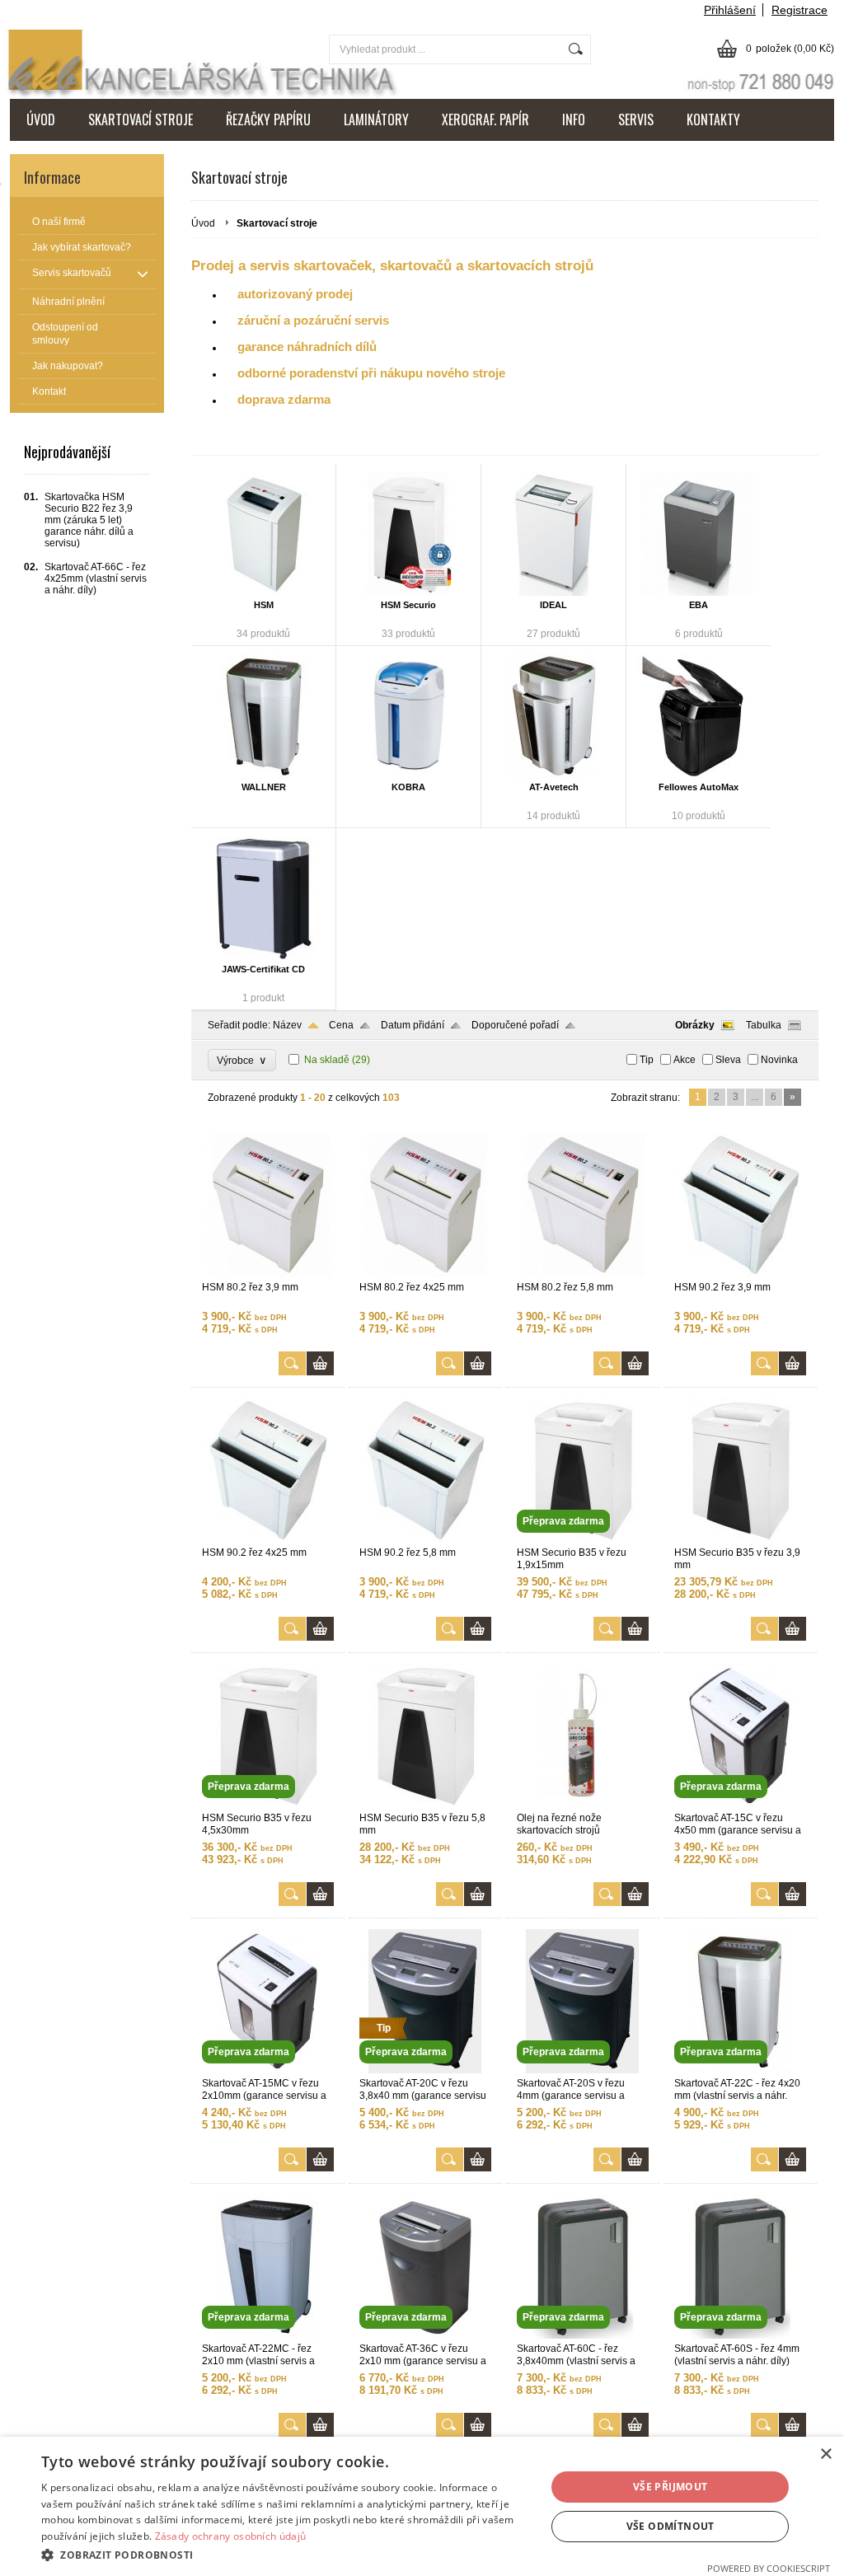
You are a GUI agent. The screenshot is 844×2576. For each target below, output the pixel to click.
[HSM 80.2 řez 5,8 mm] (583, 1274)
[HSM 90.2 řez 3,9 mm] (740, 1274)
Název (287, 1025)
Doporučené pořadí (515, 1025)
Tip (647, 1060)
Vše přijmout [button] (671, 2487)
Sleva (728, 1060)
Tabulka (764, 1025)
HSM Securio (408, 605)
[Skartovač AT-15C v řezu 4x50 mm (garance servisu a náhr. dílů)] (740, 1805)
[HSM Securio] (408, 534)
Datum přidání (413, 1025)
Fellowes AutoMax (699, 787)
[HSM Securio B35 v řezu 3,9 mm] (740, 1539)
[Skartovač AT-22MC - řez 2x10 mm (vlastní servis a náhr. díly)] (268, 2335)
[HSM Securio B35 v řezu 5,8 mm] (425, 1805)
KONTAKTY (713, 119)
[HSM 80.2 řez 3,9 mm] (268, 1274)
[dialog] (422, 2506)
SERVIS (636, 119)
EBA (699, 605)
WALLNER (264, 787)
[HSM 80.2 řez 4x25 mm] (425, 1274)
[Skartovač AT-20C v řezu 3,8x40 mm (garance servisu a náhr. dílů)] (425, 2070)
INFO (574, 119)
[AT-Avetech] (553, 716)
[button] (286, 2554)
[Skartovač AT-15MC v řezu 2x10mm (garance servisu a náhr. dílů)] (268, 2070)
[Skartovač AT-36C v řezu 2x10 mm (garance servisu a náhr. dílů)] (425, 2335)
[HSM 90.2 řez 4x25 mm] (268, 1539)
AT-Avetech (554, 787)
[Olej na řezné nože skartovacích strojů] (583, 1805)
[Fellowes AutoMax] (699, 716)
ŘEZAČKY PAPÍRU (268, 119)
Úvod (203, 223)
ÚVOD (41, 119)
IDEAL (553, 605)
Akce (685, 1060)
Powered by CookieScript (769, 2568)
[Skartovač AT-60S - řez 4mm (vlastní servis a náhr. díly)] (740, 2335)
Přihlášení (730, 10)
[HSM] (263, 534)
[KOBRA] (408, 716)
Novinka (779, 1060)
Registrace (799, 10)
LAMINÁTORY (376, 119)
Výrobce (242, 1060)
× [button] (825, 2454)
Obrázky (695, 1025)
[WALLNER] (263, 716)
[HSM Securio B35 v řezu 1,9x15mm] (583, 1539)
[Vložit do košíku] (320, 1363)
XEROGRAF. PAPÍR (485, 119)
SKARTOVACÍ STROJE (141, 119)
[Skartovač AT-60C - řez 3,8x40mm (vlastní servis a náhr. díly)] (583, 2335)
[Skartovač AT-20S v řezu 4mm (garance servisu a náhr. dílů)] (583, 2070)
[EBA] (699, 534)
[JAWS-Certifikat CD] (263, 898)
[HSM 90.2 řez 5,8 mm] (425, 1539)
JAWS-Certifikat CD (263, 969)
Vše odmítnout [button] (671, 2526)
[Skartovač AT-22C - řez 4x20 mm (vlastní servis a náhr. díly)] (740, 2070)
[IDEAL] (553, 534)
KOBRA (408, 787)
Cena (341, 1025)
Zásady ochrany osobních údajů (231, 2536)
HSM (264, 605)
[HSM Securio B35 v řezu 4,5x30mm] (268, 1805)
